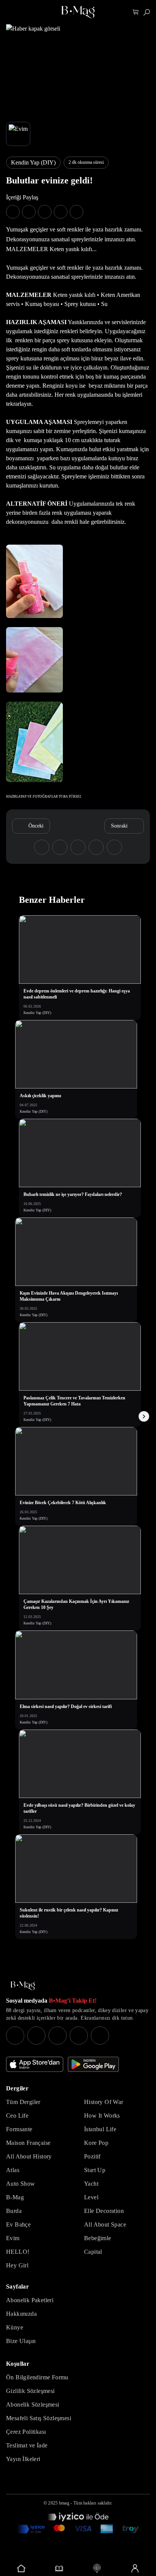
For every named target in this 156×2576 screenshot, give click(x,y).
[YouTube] (36, 2036)
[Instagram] (15, 2036)
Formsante (19, 2129)
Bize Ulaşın (21, 2341)
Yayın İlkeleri (23, 2459)
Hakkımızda (21, 2314)
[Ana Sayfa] (23, 1986)
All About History (29, 2156)
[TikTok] (100, 2036)
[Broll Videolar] (97, 2568)
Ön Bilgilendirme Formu (37, 2377)
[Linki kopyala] (76, 212)
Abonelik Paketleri (30, 2300)
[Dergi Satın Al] (59, 2568)
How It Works (102, 2116)
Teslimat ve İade (27, 2445)
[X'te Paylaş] (29, 212)
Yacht (91, 2184)
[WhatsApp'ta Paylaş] (45, 212)
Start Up (95, 2170)
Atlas (13, 2170)
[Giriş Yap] (135, 2568)
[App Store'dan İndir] (35, 2064)
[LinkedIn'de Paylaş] (61, 212)
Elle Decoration (104, 2211)
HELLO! (18, 2252)
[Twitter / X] (58, 2036)
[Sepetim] (136, 12)
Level (91, 2197)
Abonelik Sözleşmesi (33, 2404)
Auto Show (21, 2184)
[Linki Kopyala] (114, 847)
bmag (64, 2503)
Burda (14, 2211)
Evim (13, 2238)
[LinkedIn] (79, 2036)
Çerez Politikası (26, 2432)
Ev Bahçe (18, 2224)
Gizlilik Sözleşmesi (30, 2391)
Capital (93, 2252)
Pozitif (92, 2156)
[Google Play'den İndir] (93, 2064)
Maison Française (28, 2143)
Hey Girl (17, 2265)
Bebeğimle (98, 2238)
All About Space (105, 2224)
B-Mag (15, 2197)
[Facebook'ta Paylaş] (13, 212)
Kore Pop (96, 2143)
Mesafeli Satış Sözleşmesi (39, 2418)
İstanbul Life (100, 2129)
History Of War (104, 2102)
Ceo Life (17, 2116)
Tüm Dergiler (23, 2102)
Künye (15, 2327)
